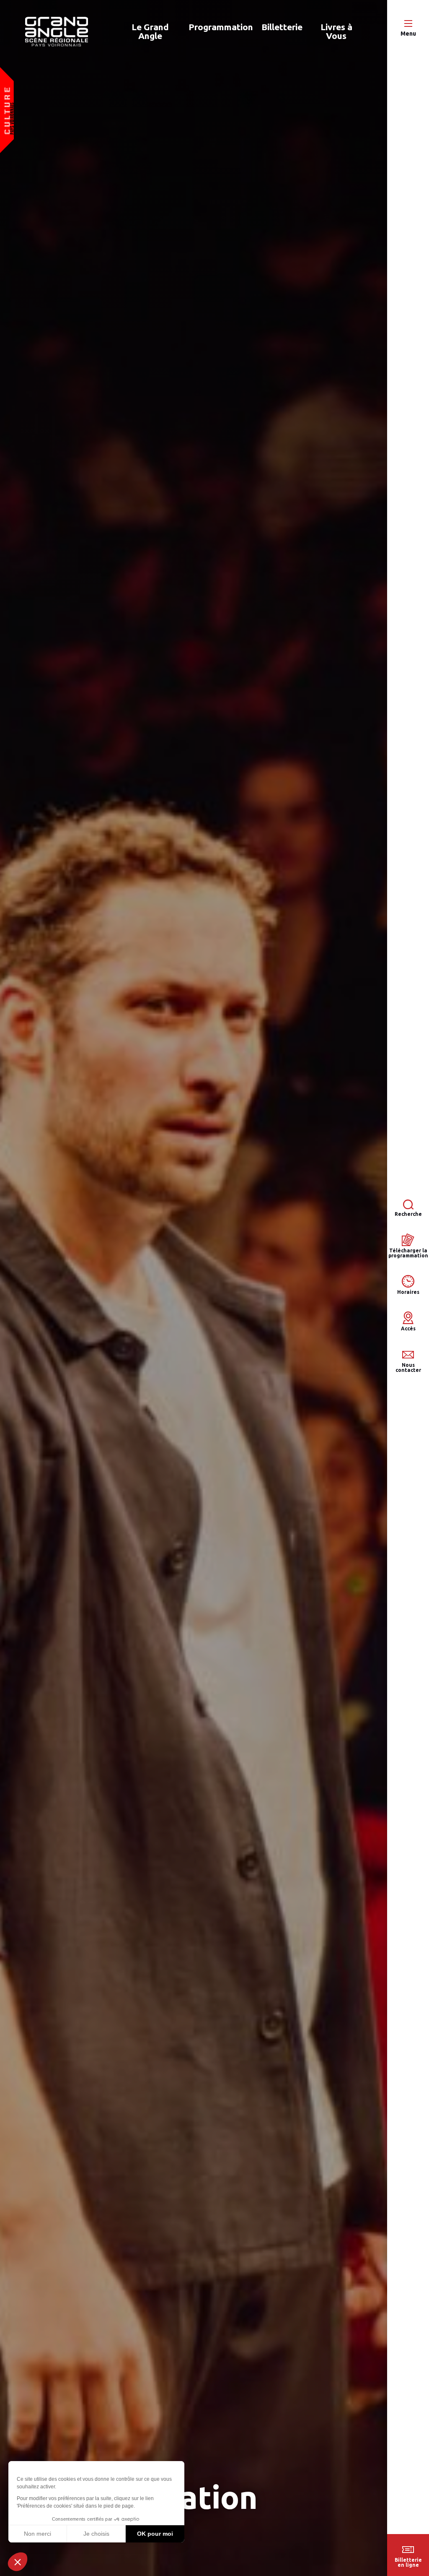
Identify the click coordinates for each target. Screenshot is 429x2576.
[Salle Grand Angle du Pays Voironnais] (57, 32)
